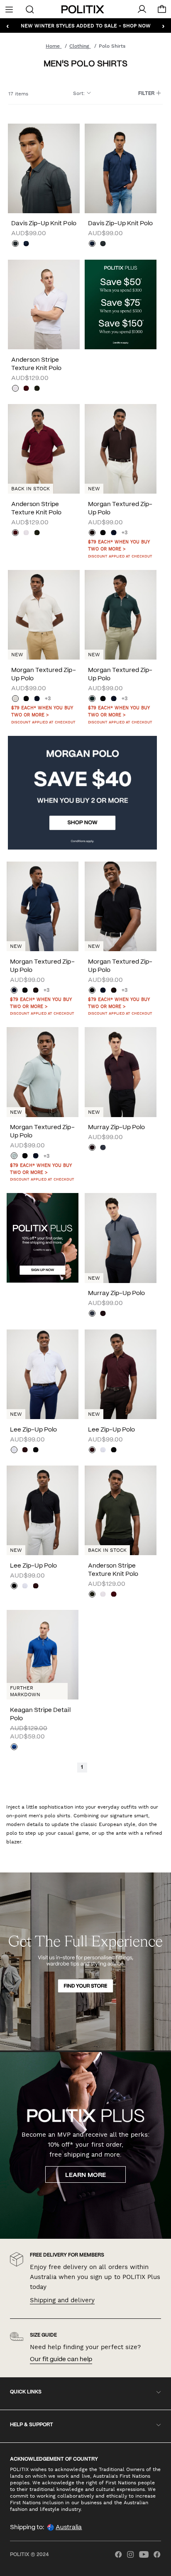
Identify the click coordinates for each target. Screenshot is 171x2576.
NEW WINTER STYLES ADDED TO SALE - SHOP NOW (86, 25)
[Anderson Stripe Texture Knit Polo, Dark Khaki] (37, 389)
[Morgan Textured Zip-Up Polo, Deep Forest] (92, 699)
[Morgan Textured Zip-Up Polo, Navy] (114, 533)
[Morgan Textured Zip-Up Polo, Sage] (14, 1157)
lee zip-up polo (33, 1430)
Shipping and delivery (62, 2300)
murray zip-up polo (116, 1127)
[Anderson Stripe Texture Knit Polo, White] (15, 389)
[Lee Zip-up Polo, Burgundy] (25, 1451)
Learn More (85, 2175)
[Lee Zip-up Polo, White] (14, 1451)
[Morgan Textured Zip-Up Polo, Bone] (15, 699)
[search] (30, 9)
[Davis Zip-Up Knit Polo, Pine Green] (15, 244)
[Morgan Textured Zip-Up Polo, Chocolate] (92, 533)
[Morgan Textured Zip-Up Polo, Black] (103, 533)
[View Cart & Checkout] (162, 11)
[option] (44, 168)
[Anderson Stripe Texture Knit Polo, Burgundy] (26, 389)
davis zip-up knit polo (44, 224)
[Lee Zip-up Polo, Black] (36, 1451)
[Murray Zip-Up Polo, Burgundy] (92, 1148)
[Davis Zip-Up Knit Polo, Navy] (26, 244)
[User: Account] (142, 9)
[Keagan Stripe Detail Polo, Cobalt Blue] (14, 1748)
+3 (125, 533)
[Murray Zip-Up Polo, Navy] (103, 1148)
